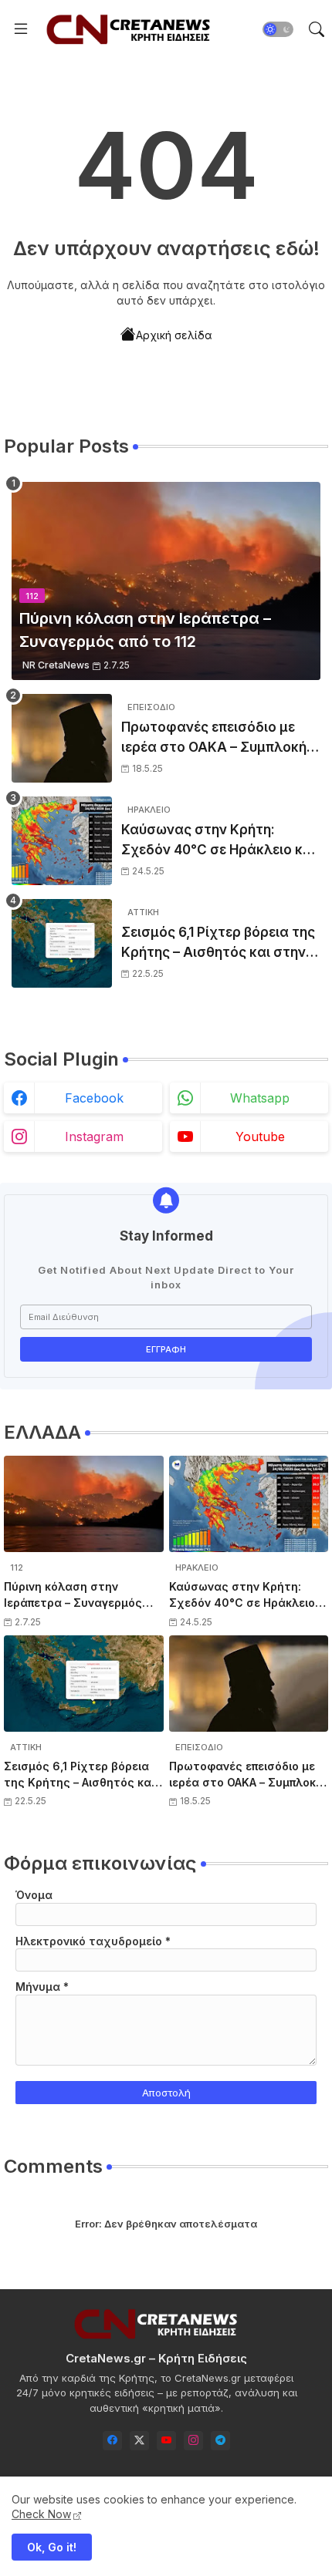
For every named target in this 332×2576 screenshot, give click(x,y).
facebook (94, 1098)
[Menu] (21, 29)
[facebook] (112, 2441)
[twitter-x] (139, 2441)
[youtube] (166, 2441)
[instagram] (193, 2441)
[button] (278, 29)
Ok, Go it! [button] (52, 2547)
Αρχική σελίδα (174, 335)
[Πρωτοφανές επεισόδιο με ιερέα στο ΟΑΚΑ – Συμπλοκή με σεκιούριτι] (62, 738)
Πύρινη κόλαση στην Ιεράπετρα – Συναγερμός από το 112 (73, 1595)
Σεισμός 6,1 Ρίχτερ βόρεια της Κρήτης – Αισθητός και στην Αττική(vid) (218, 943)
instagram (94, 1136)
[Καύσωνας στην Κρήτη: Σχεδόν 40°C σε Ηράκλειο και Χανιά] (62, 841)
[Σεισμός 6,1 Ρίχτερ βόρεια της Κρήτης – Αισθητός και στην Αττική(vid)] (62, 943)
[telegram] (220, 2441)
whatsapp (260, 1098)
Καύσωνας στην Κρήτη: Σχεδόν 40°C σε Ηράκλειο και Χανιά (219, 841)
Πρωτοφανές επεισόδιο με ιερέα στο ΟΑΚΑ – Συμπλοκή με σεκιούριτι (214, 738)
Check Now (41, 2514)
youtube (260, 1136)
